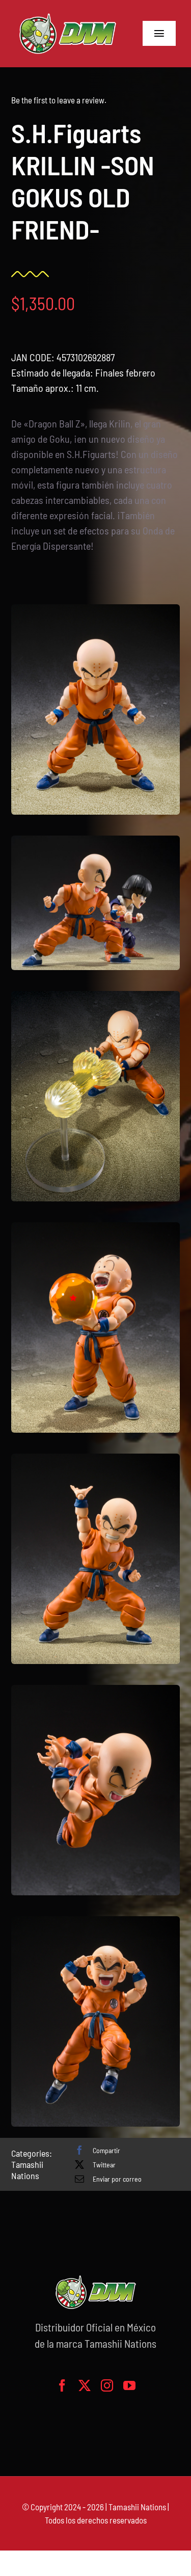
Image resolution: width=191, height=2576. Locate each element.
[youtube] (129, 2385)
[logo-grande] (68, 15)
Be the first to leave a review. (59, 100)
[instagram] (107, 2385)
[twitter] (85, 2385)
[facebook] (62, 2385)
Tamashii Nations (27, 2170)
